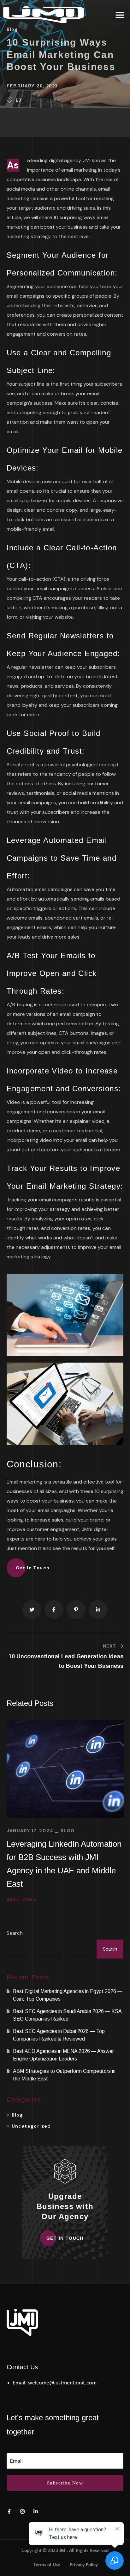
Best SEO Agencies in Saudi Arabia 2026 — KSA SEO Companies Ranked (67, 2015)
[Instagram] (22, 2511)
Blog (68, 1831)
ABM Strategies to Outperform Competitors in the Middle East (64, 2075)
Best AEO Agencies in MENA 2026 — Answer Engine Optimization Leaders (63, 2055)
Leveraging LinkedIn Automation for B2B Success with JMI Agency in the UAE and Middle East (64, 1864)
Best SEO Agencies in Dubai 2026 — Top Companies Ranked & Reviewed (59, 2035)
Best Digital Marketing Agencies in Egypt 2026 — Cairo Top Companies (68, 1995)
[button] (120, 15)
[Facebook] (9, 2511)
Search (15, 1933)
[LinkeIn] (36, 2511)
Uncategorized (31, 2126)
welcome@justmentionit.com (62, 2383)
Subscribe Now (65, 2483)
